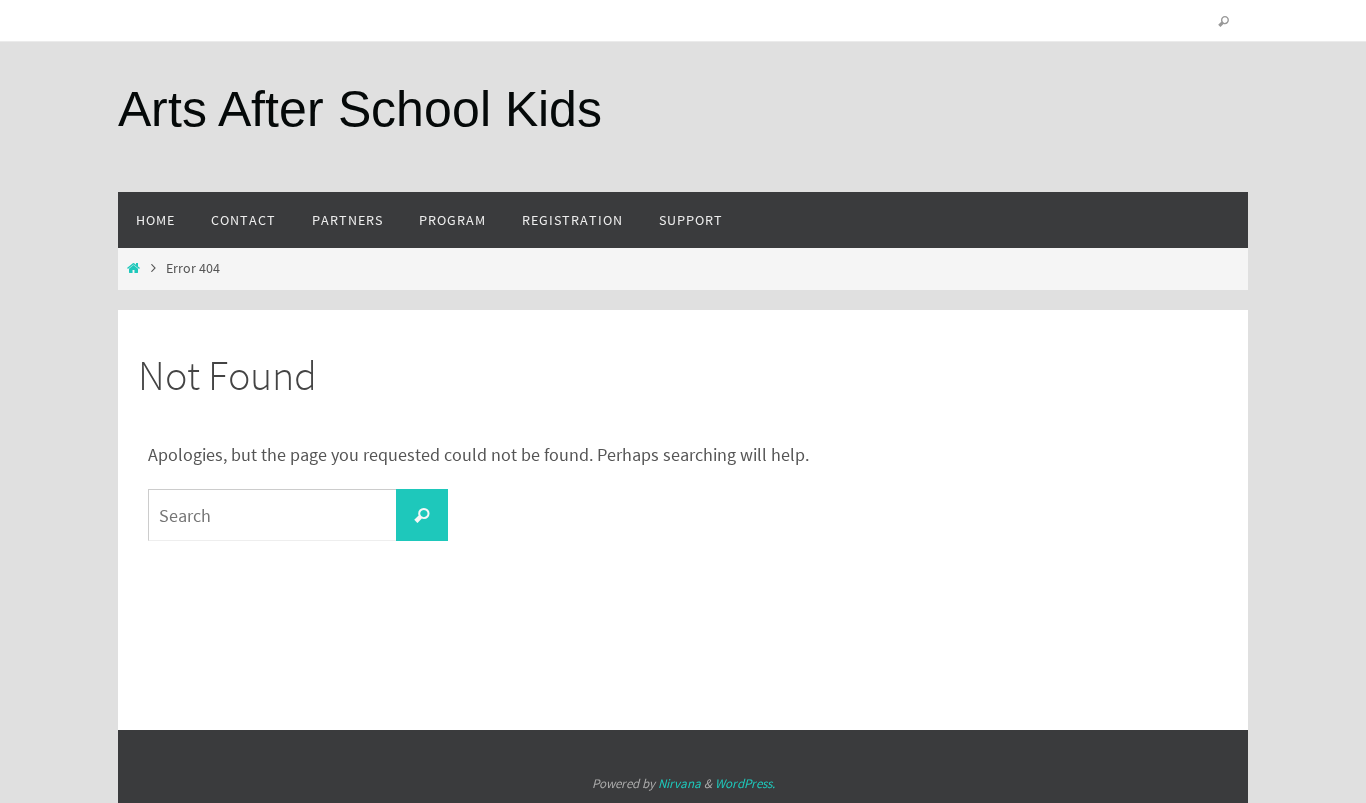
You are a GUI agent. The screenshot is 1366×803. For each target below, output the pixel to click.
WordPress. (745, 783)
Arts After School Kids (360, 109)
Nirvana (679, 783)
